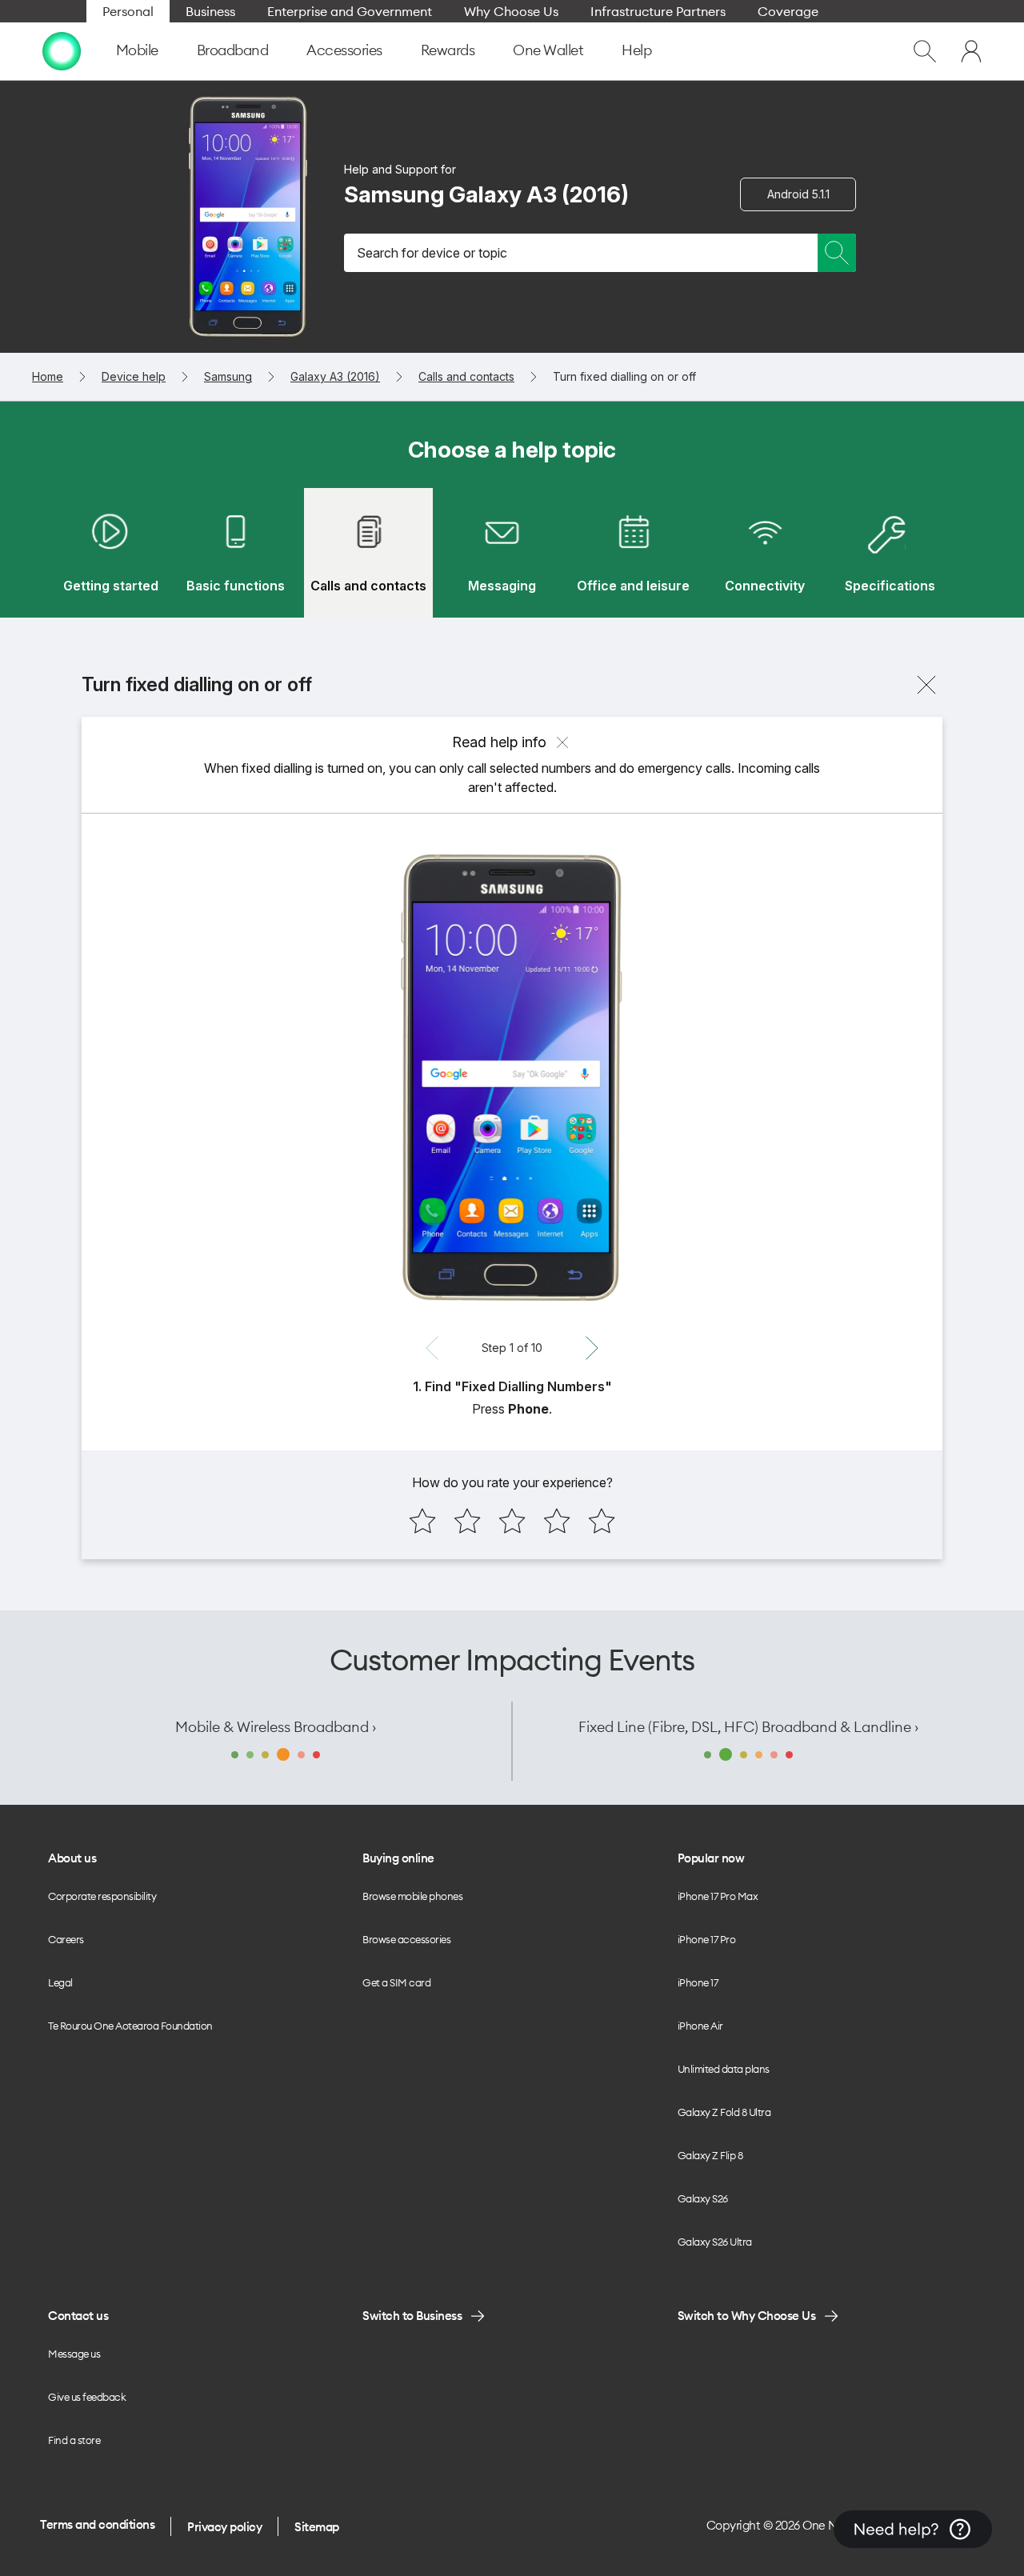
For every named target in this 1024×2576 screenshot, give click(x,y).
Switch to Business (412, 2316)
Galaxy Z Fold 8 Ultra (724, 2112)
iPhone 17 (698, 1982)
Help (636, 50)
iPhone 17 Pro (707, 1939)
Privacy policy (224, 2527)
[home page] (62, 51)
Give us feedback (87, 2397)
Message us (74, 2354)
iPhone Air (700, 2026)
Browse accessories (406, 1939)
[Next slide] (592, 1348)
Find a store (74, 2440)
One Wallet (548, 50)
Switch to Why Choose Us (747, 2316)
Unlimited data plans (724, 2069)
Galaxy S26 (703, 2198)
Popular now (711, 1858)
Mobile (137, 50)
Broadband (233, 50)
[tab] (110, 553)
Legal (60, 1982)
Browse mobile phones (412, 1896)
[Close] (926, 685)
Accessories (344, 50)
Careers (66, 1939)
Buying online (398, 1858)
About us (72, 1858)
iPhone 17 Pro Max (718, 1896)
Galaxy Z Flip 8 (710, 2155)
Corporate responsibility (102, 1896)
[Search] (837, 253)
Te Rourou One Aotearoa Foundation (130, 2026)
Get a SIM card (396, 1982)
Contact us (78, 2316)
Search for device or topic (432, 253)
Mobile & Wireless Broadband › (276, 1727)
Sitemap (317, 2527)
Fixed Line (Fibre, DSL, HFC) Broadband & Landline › (748, 1727)
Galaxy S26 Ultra (715, 2242)
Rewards (448, 50)
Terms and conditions (97, 2524)
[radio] (422, 1521)
